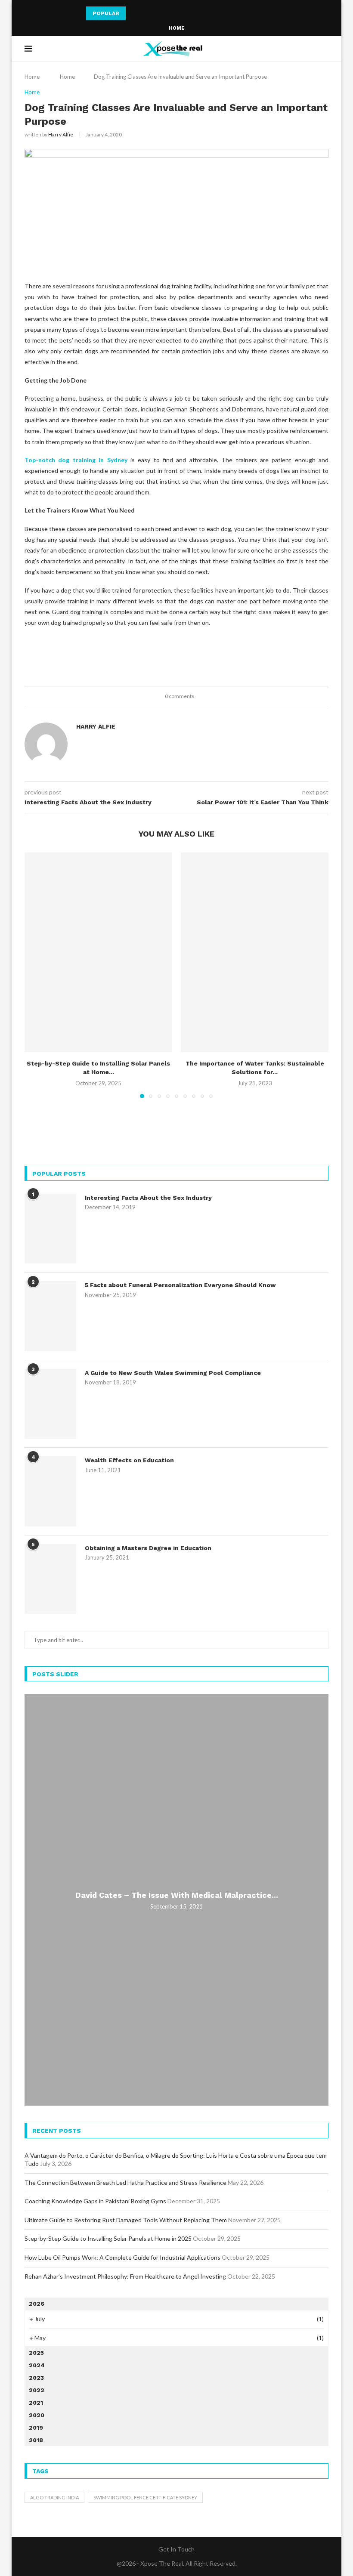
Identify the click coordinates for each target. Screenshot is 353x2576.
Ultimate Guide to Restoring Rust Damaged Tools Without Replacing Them (126, 2220)
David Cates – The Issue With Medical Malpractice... (177, 1895)
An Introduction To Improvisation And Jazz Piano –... (156, 13)
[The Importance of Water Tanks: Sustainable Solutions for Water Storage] (255, 952)
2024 (37, 2365)
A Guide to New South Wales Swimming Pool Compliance (173, 1373)
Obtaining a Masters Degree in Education (148, 1548)
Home (176, 28)
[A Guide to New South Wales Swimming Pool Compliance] (50, 1404)
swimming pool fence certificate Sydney (145, 2497)
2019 (36, 2428)
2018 (36, 2440)
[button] (134, 13)
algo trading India (54, 2497)
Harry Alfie (61, 134)
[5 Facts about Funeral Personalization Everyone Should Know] (50, 1316)
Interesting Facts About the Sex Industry (148, 1198)
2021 (36, 2403)
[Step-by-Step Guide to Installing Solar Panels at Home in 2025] (98, 952)
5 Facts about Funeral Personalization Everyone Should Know (180, 1285)
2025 (36, 2353)
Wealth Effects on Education (129, 1460)
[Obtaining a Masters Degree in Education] (50, 1579)
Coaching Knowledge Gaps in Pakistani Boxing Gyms (95, 2201)
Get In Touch (176, 2549)
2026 (37, 2304)
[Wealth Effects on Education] (50, 1491)
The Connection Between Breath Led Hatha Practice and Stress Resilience (125, 2182)
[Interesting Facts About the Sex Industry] (50, 1229)
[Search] (324, 49)
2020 (37, 2415)
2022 (37, 2390)
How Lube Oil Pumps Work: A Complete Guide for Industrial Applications (122, 2257)
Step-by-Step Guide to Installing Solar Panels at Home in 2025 (108, 2238)
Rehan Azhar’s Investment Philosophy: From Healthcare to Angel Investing (125, 2276)
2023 (36, 2378)
